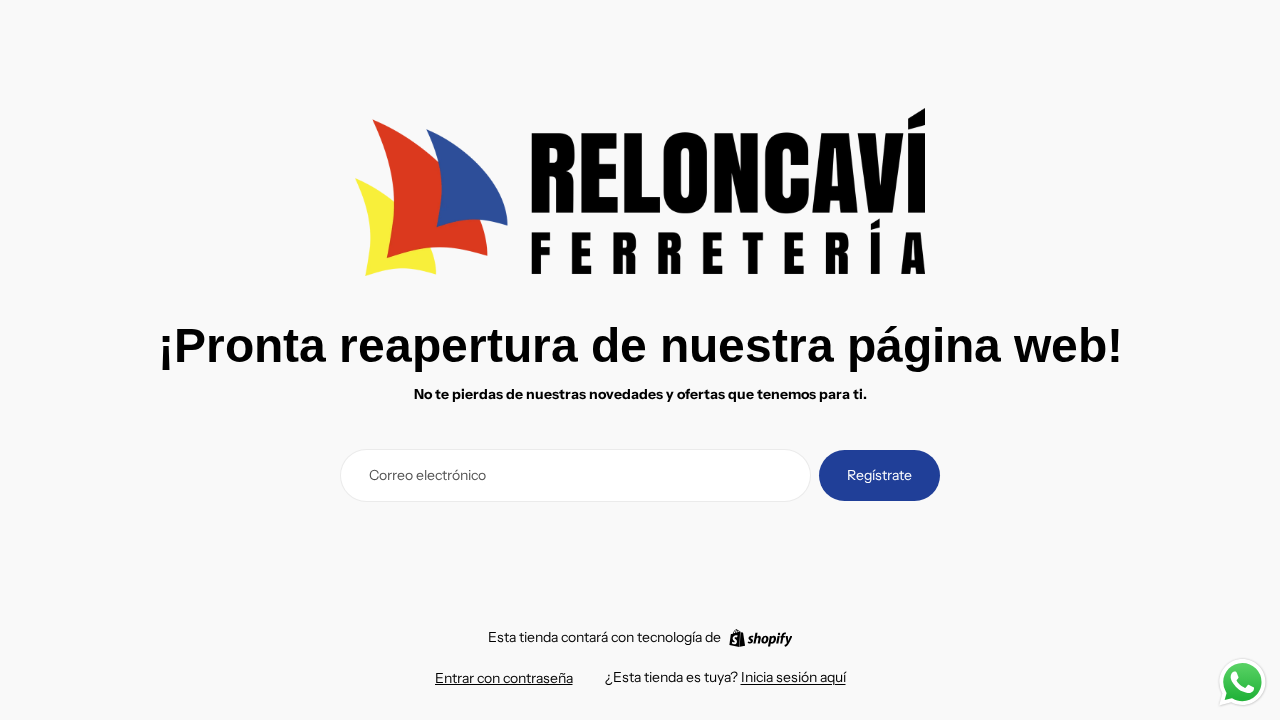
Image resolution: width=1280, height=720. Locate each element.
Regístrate (879, 475)
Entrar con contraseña (504, 678)
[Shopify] (760, 638)
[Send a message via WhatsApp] (1242, 682)
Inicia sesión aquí (793, 677)
